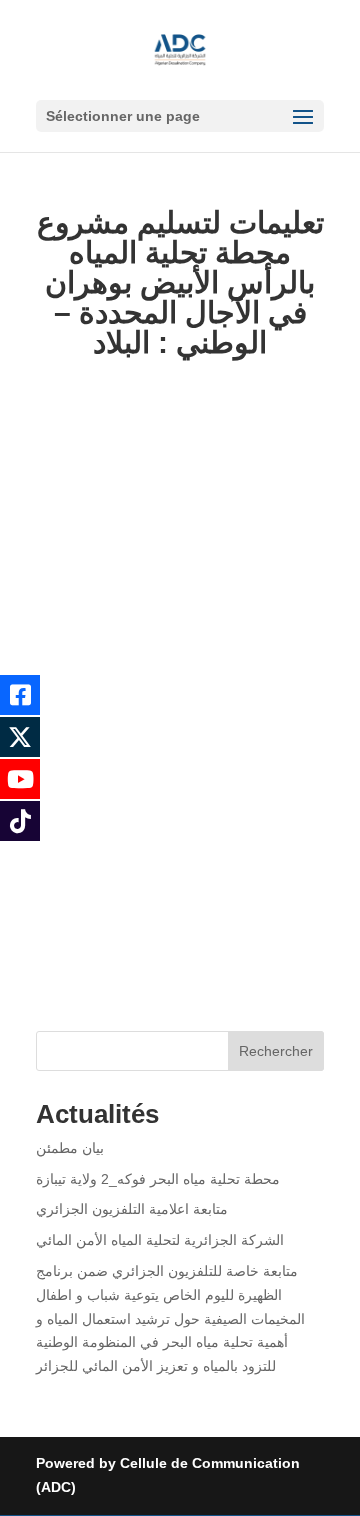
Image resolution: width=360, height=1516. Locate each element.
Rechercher (276, 1051)
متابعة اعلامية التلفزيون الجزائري (132, 1209)
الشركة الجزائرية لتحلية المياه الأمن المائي (160, 1240)
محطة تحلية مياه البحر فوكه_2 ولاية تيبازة (158, 1179)
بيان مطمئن (70, 1148)
